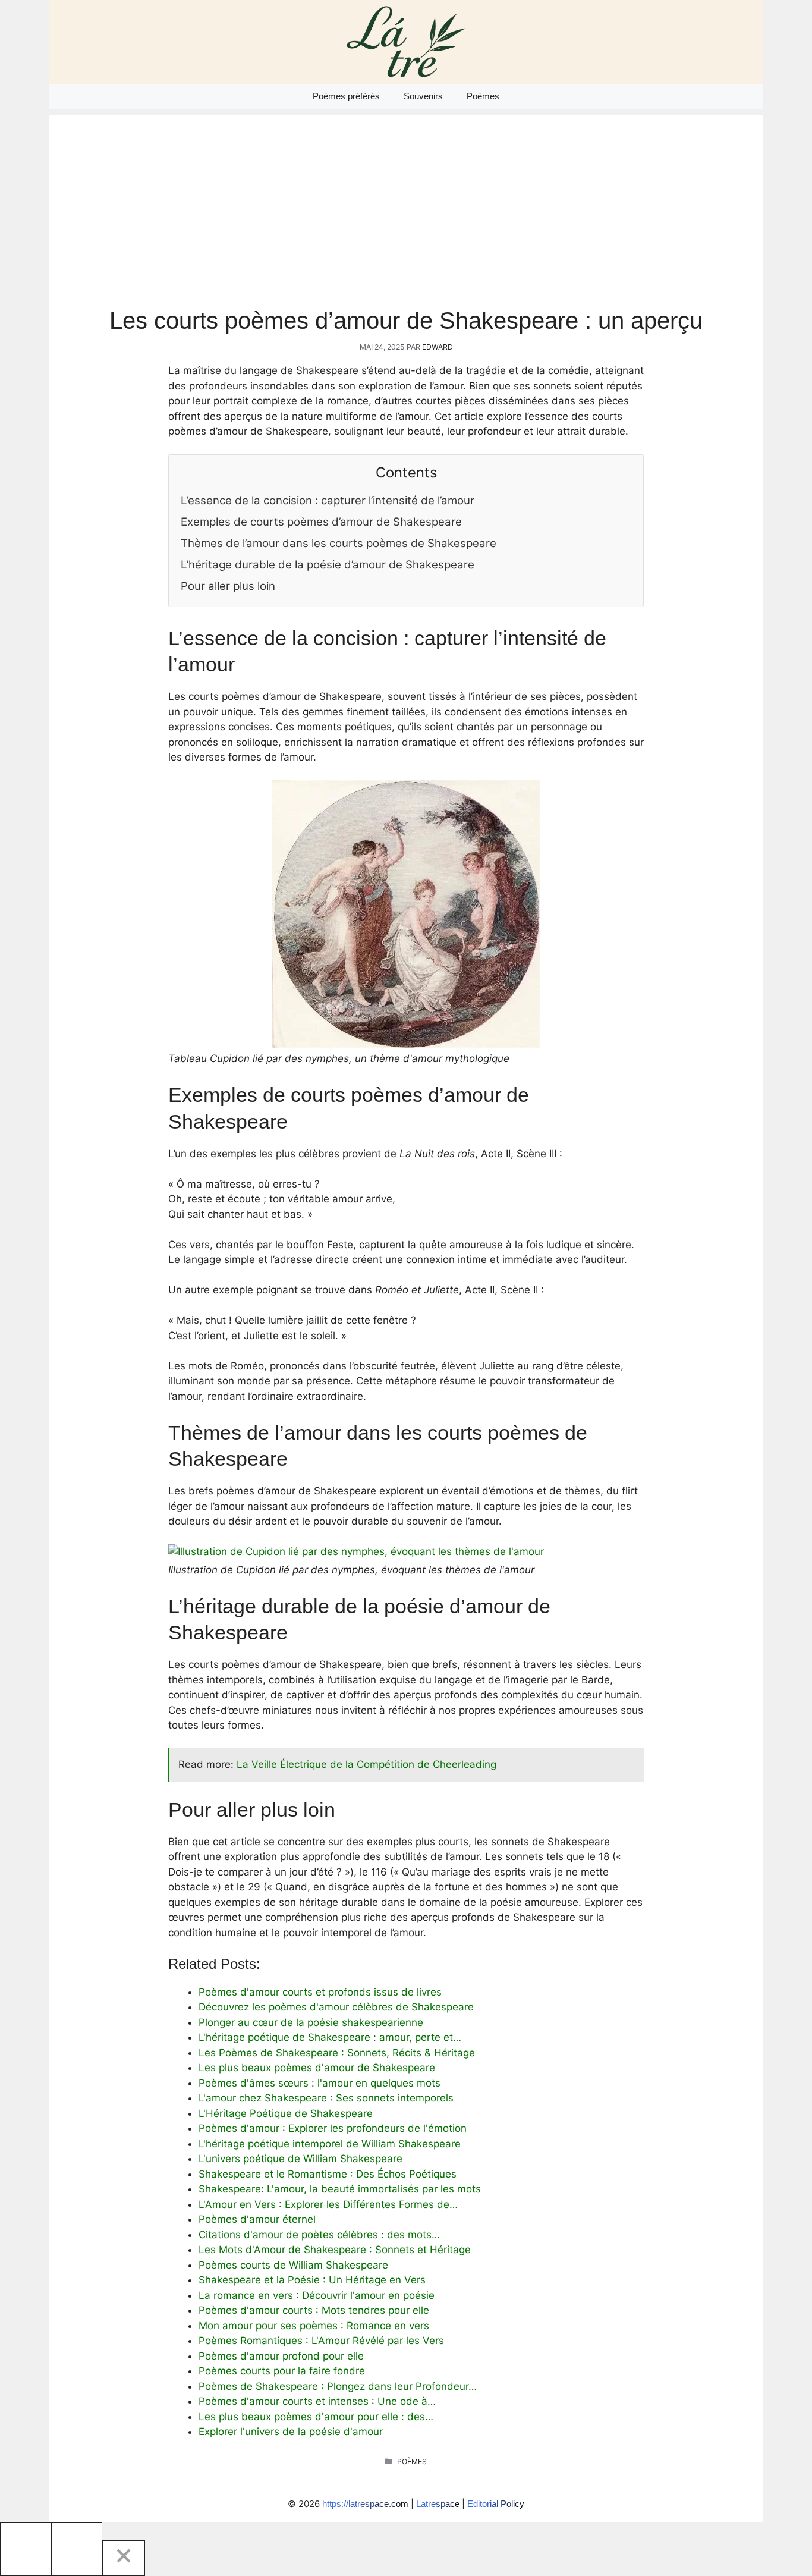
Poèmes (483, 96)
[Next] (77, 2549)
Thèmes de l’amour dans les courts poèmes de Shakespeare (339, 543)
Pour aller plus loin (228, 586)
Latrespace (438, 2504)
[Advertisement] (406, 198)
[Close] (124, 2558)
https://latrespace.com (365, 2504)
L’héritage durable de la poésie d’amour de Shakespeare (328, 565)
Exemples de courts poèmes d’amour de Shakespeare (321, 522)
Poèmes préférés (346, 96)
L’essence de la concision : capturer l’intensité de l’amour (328, 500)
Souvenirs (423, 96)
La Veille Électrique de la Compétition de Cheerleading (366, 1764)
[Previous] (26, 2549)
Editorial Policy (496, 2504)
